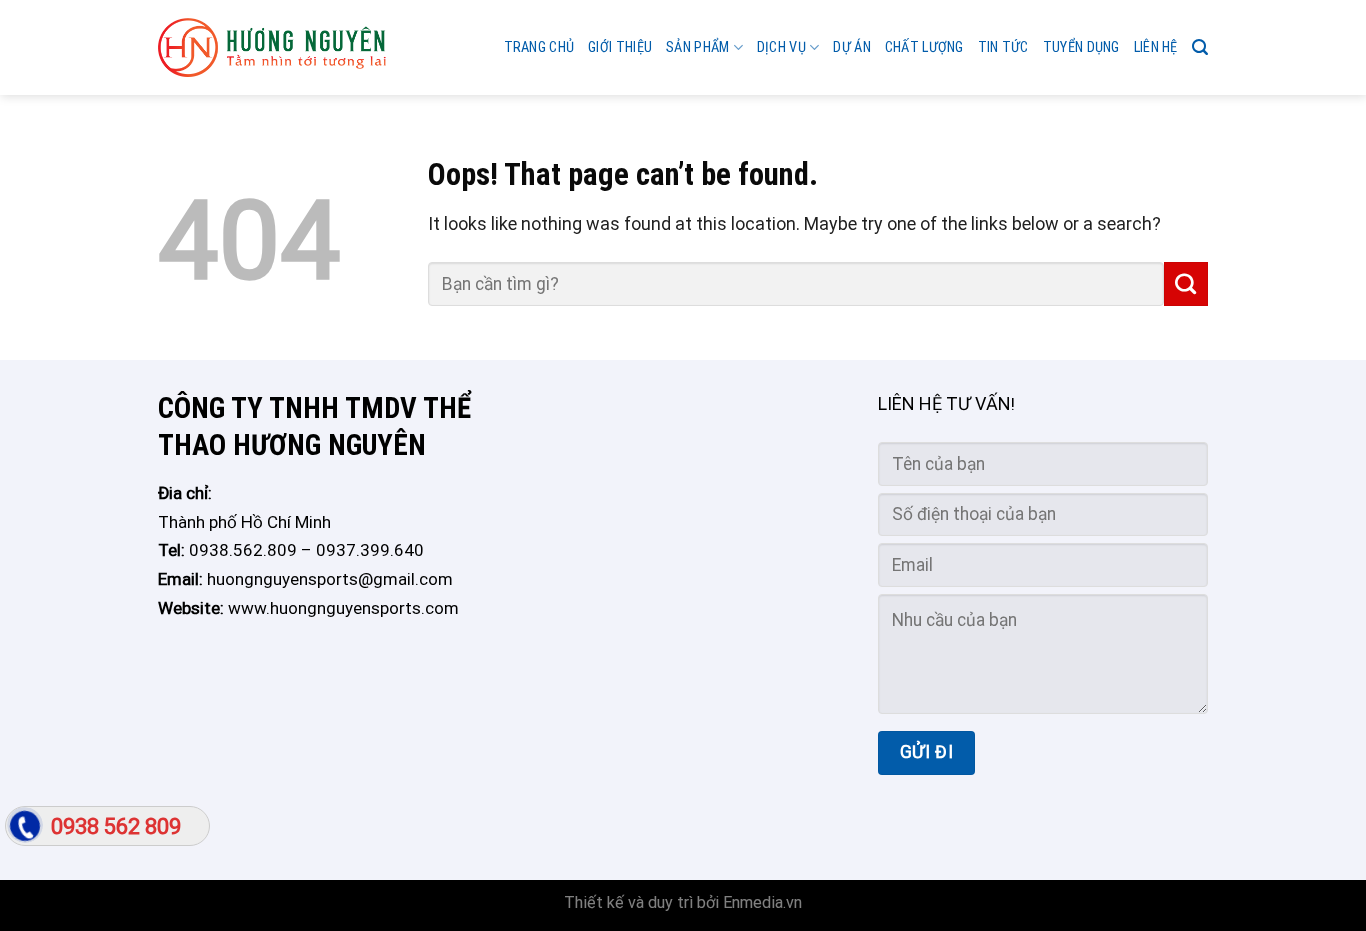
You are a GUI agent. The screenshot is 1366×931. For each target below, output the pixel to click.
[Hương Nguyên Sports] (272, 48)
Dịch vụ (781, 47)
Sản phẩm (697, 47)
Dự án (851, 47)
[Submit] (1186, 284)
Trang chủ (539, 47)
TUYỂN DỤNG (1081, 47)
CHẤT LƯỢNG (924, 47)
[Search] (1200, 47)
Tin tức (1003, 47)
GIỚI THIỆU (620, 47)
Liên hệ (1156, 47)
